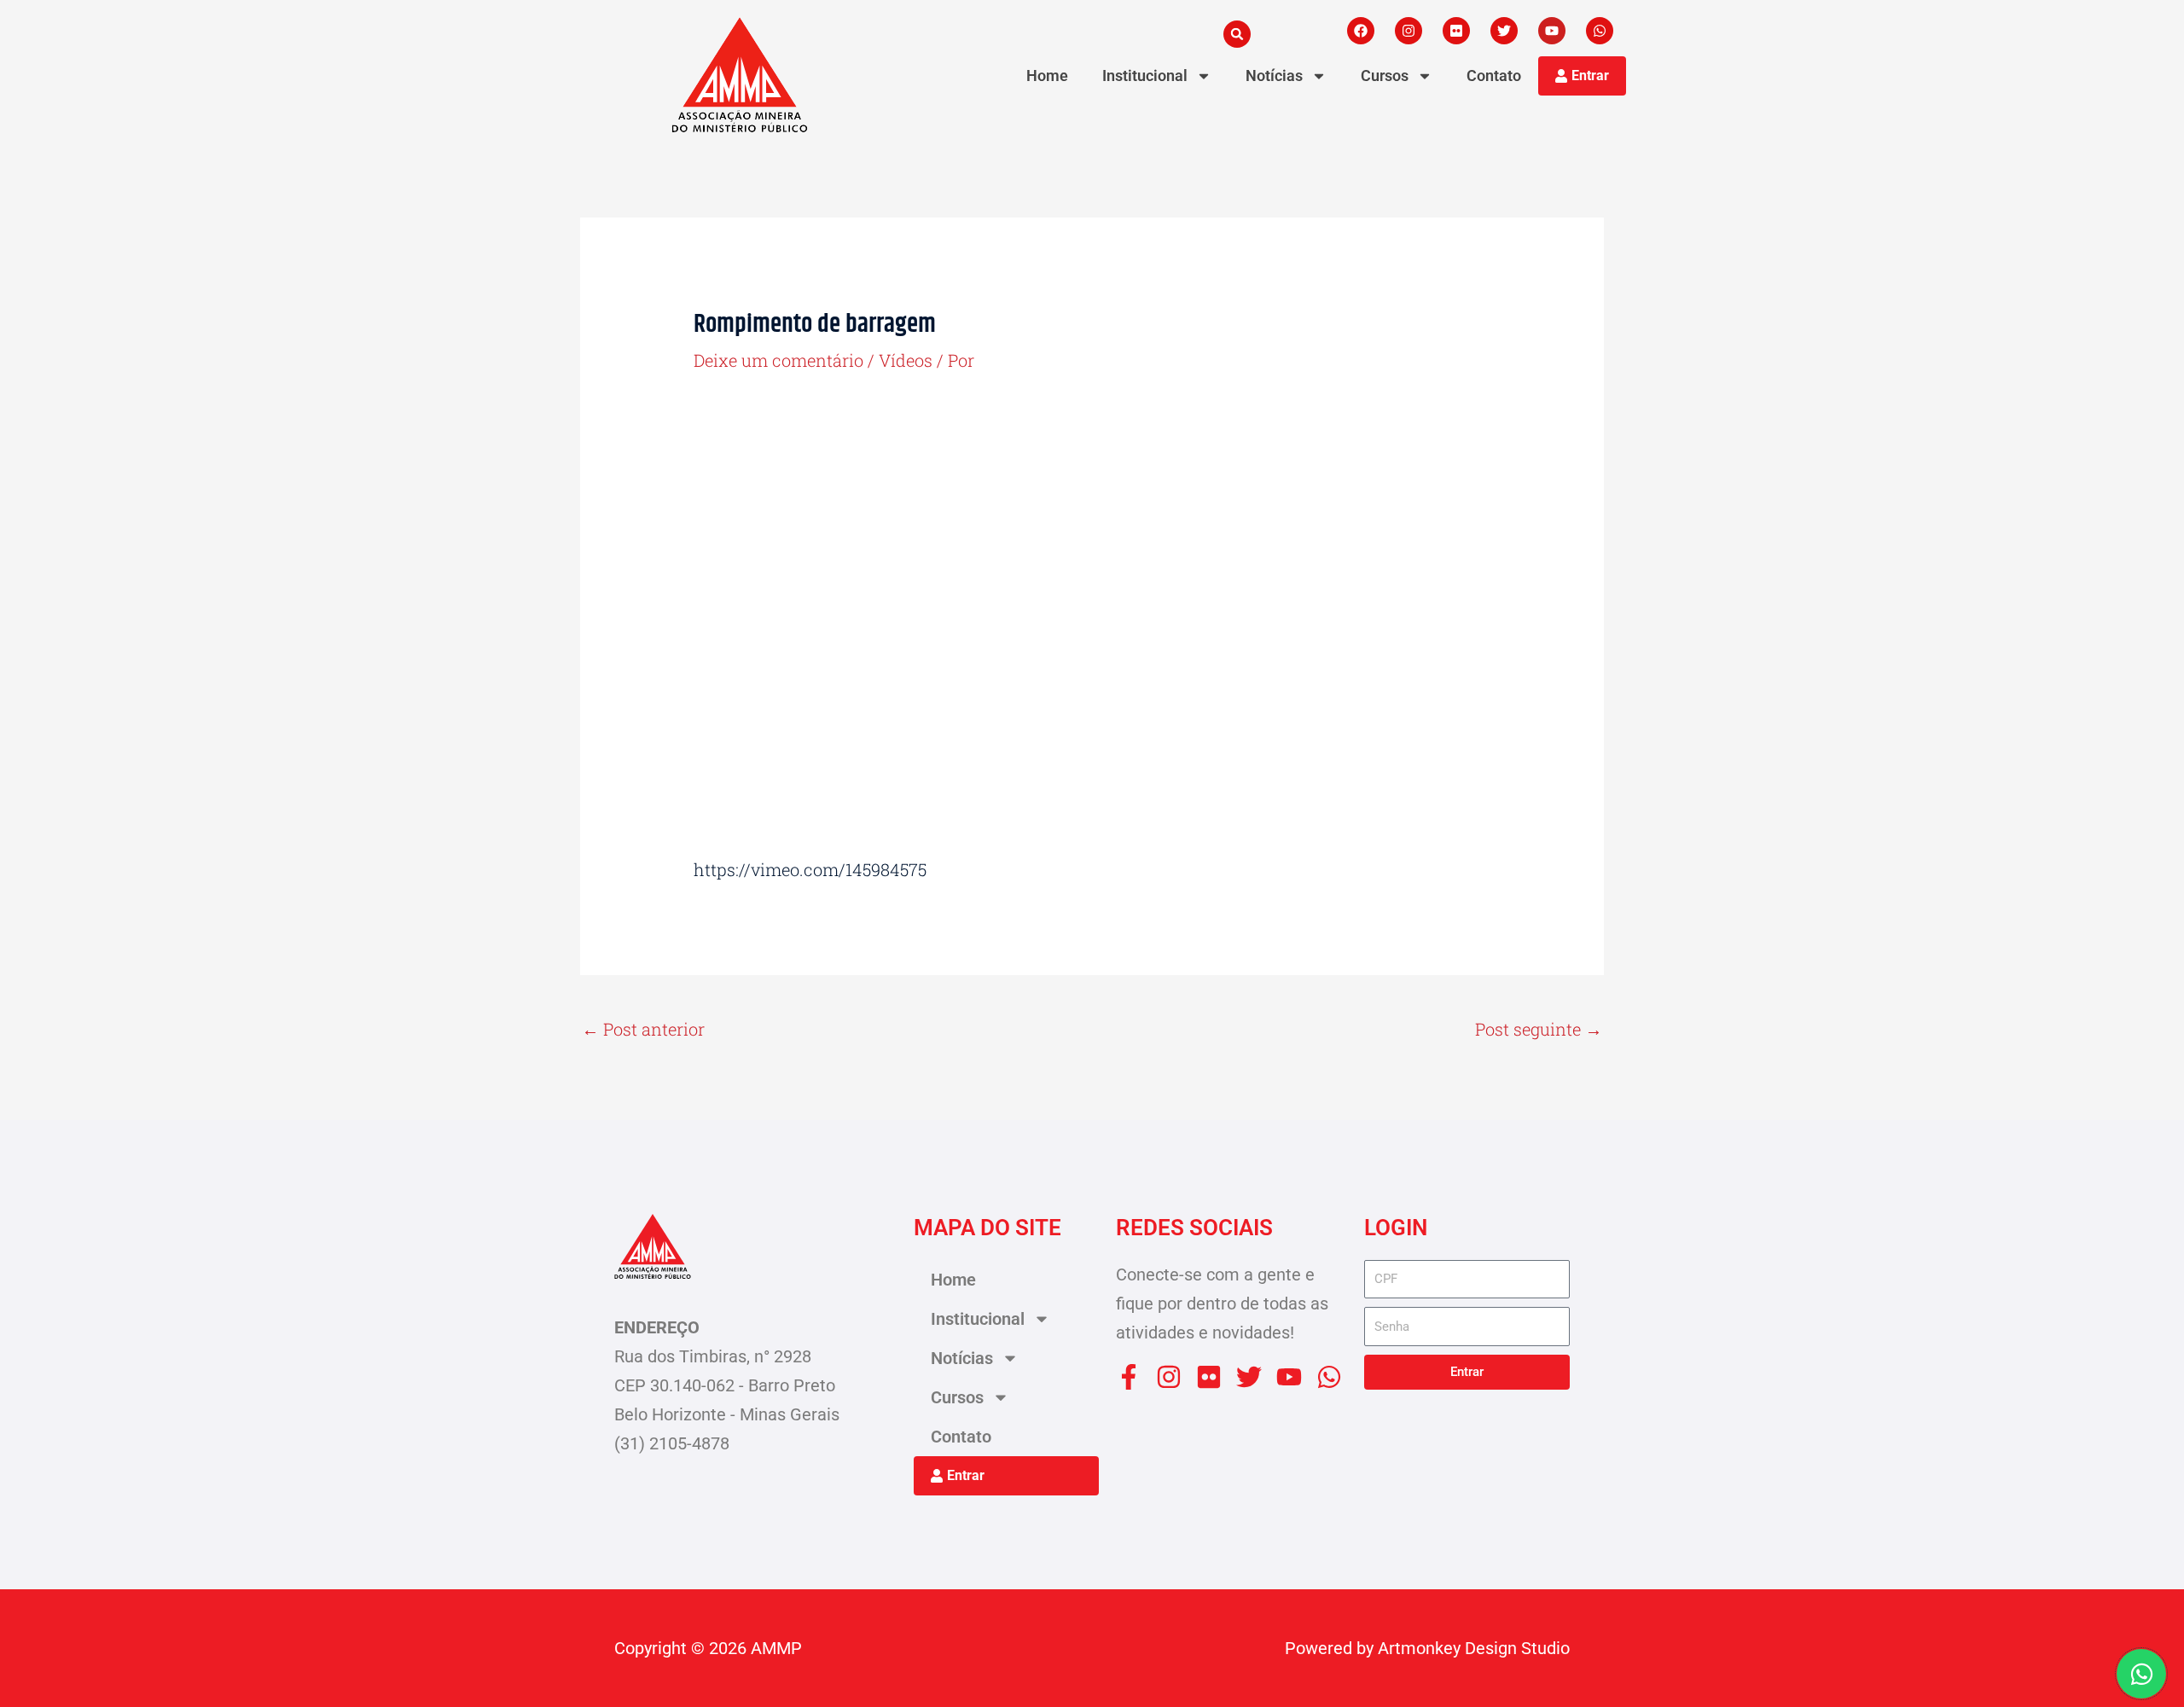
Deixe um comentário (778, 360)
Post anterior (643, 1029)
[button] (1237, 34)
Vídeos (906, 360)
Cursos (1385, 75)
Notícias (1274, 75)
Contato (1494, 75)
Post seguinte (1539, 1029)
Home (1047, 75)
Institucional (1145, 75)
